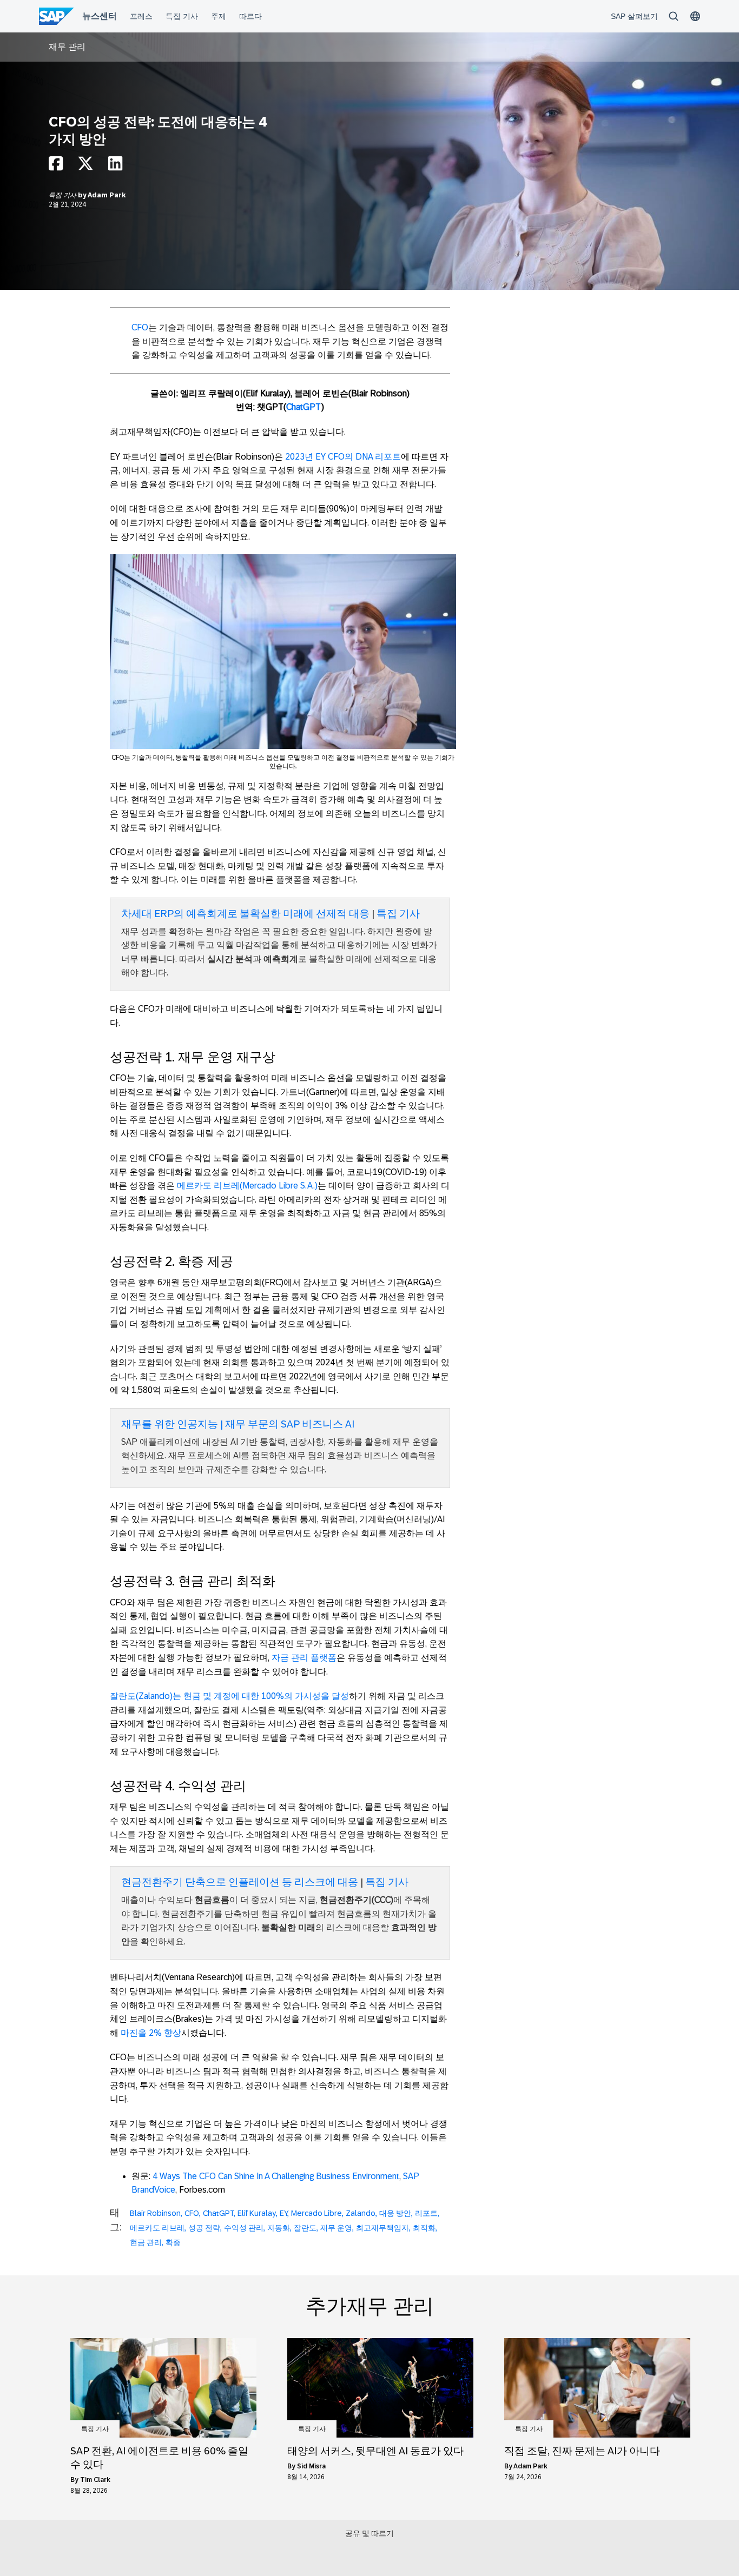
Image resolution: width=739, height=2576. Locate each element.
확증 (173, 2242)
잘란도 (305, 2228)
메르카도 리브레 (157, 2228)
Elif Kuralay (257, 2213)
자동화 (279, 2228)
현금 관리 (146, 2242)
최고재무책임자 (382, 2228)
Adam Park (107, 195)
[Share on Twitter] (85, 166)
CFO (140, 327)
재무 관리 (67, 47)
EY (283, 2213)
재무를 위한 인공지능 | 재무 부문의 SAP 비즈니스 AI (238, 1424)
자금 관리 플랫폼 (304, 1658)
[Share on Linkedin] (115, 166)
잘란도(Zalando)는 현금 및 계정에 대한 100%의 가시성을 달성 (229, 1696)
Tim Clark (95, 2480)
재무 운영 (336, 2228)
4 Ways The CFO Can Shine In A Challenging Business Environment (276, 2176)
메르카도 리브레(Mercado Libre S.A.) (247, 1186)
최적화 (424, 2228)
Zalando (361, 2213)
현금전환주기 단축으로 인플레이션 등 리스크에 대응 (240, 1882)
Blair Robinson (155, 2213)
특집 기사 (63, 195)
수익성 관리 (244, 2228)
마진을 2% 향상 (151, 2033)
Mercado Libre (316, 2213)
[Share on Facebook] (56, 166)
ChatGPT (304, 407)
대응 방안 (395, 2213)
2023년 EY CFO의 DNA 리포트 (343, 457)
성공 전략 (204, 2228)
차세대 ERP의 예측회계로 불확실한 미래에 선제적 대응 (245, 914)
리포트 (426, 2213)
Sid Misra (311, 2466)
